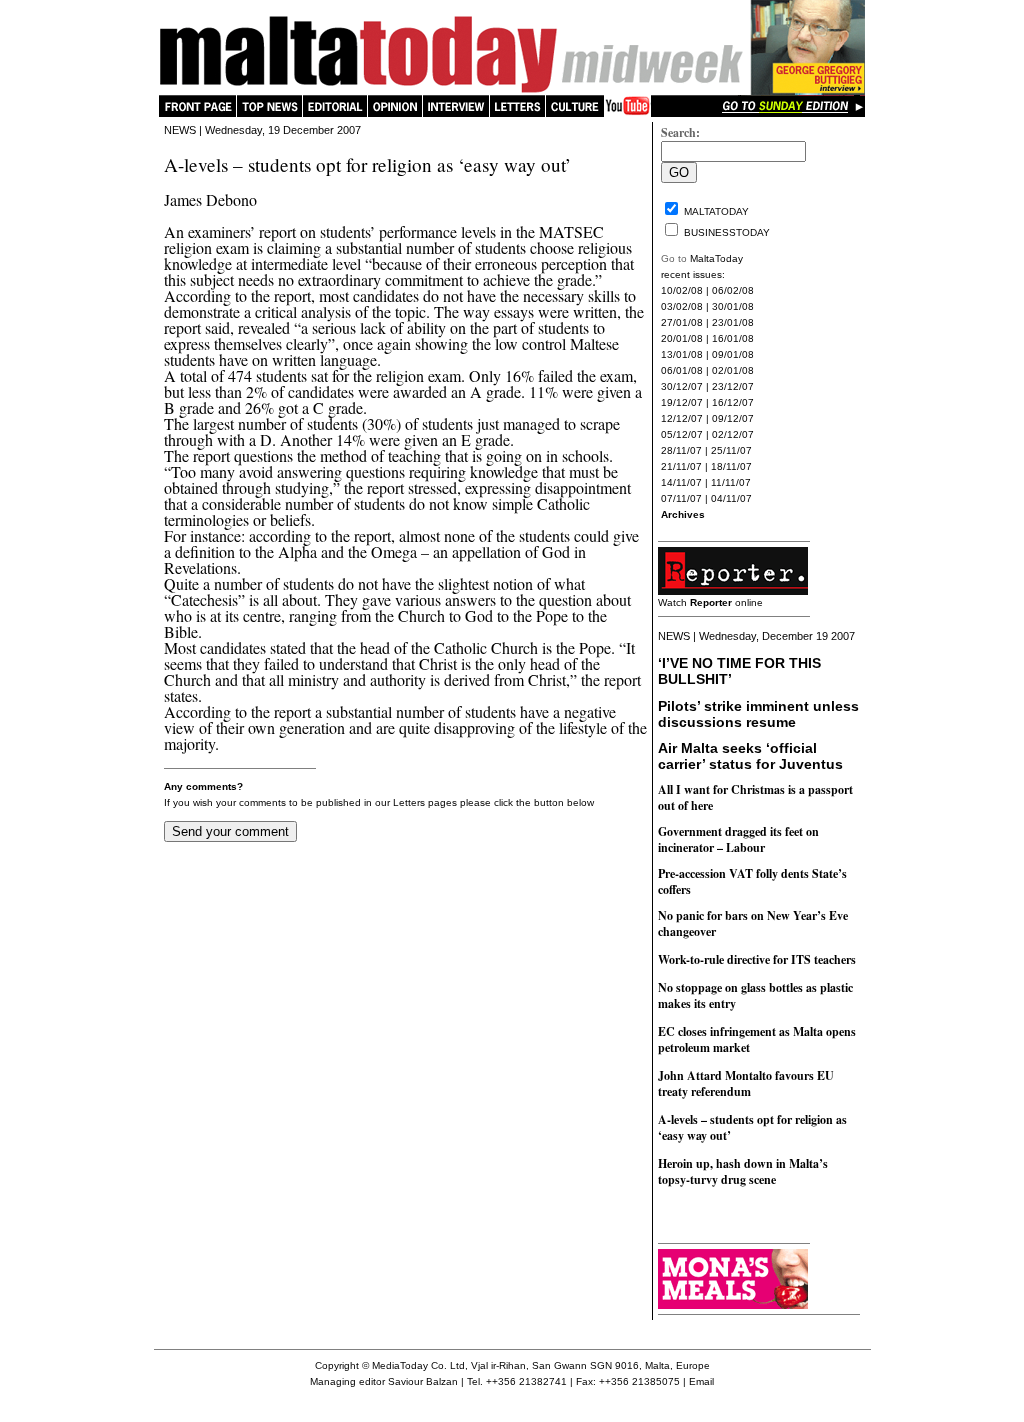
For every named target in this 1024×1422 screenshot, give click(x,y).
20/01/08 (682, 338)
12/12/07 (682, 418)
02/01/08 (733, 370)
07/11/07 (681, 498)
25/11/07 (731, 450)
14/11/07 (681, 482)
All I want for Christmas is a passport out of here (755, 797)
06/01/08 (682, 370)
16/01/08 (733, 338)
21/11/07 (681, 466)
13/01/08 (682, 354)
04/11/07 (731, 498)
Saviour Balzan (423, 1381)
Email (701, 1381)
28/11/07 (681, 450)
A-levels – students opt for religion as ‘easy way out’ (752, 1127)
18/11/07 (731, 466)
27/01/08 (682, 322)
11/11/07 (731, 482)
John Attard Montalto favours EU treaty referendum (746, 1083)
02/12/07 (733, 434)
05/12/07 (682, 434)
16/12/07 (733, 402)
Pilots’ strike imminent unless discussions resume (758, 714)
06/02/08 (733, 290)
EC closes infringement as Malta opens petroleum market (757, 1039)
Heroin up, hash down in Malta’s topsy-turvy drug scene (743, 1171)
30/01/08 (733, 306)
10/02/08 (682, 290)
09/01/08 (733, 354)
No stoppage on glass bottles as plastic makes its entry (755, 995)
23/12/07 (733, 386)
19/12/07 (682, 402)
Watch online (710, 602)
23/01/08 (733, 322)
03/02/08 (682, 306)
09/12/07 (733, 418)
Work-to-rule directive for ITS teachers (757, 959)
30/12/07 (682, 386)
